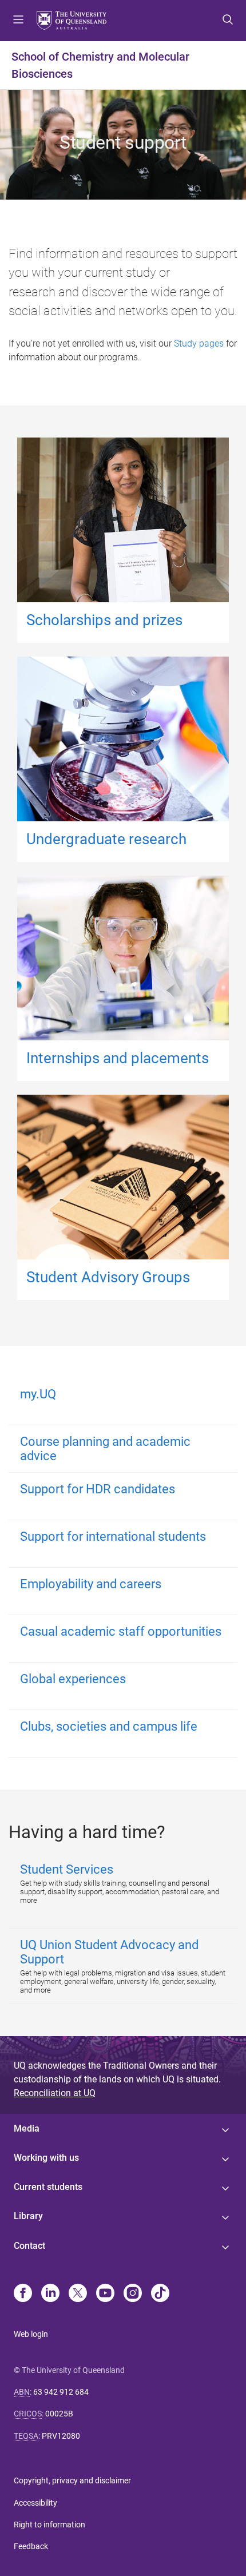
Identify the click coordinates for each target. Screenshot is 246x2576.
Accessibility (35, 2503)
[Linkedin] (50, 2294)
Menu (18, 21)
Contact (29, 2246)
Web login (31, 2334)
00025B (59, 2414)
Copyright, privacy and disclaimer (72, 2480)
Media (27, 2128)
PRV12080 (61, 2436)
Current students (48, 2187)
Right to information (49, 2525)
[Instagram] (133, 2294)
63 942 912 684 (61, 2392)
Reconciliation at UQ (55, 2093)
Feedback (31, 2546)
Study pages (199, 343)
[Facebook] (23, 2294)
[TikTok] (160, 2294)
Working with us (46, 2158)
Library (28, 2216)
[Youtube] (105, 2294)
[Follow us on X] (78, 2294)
